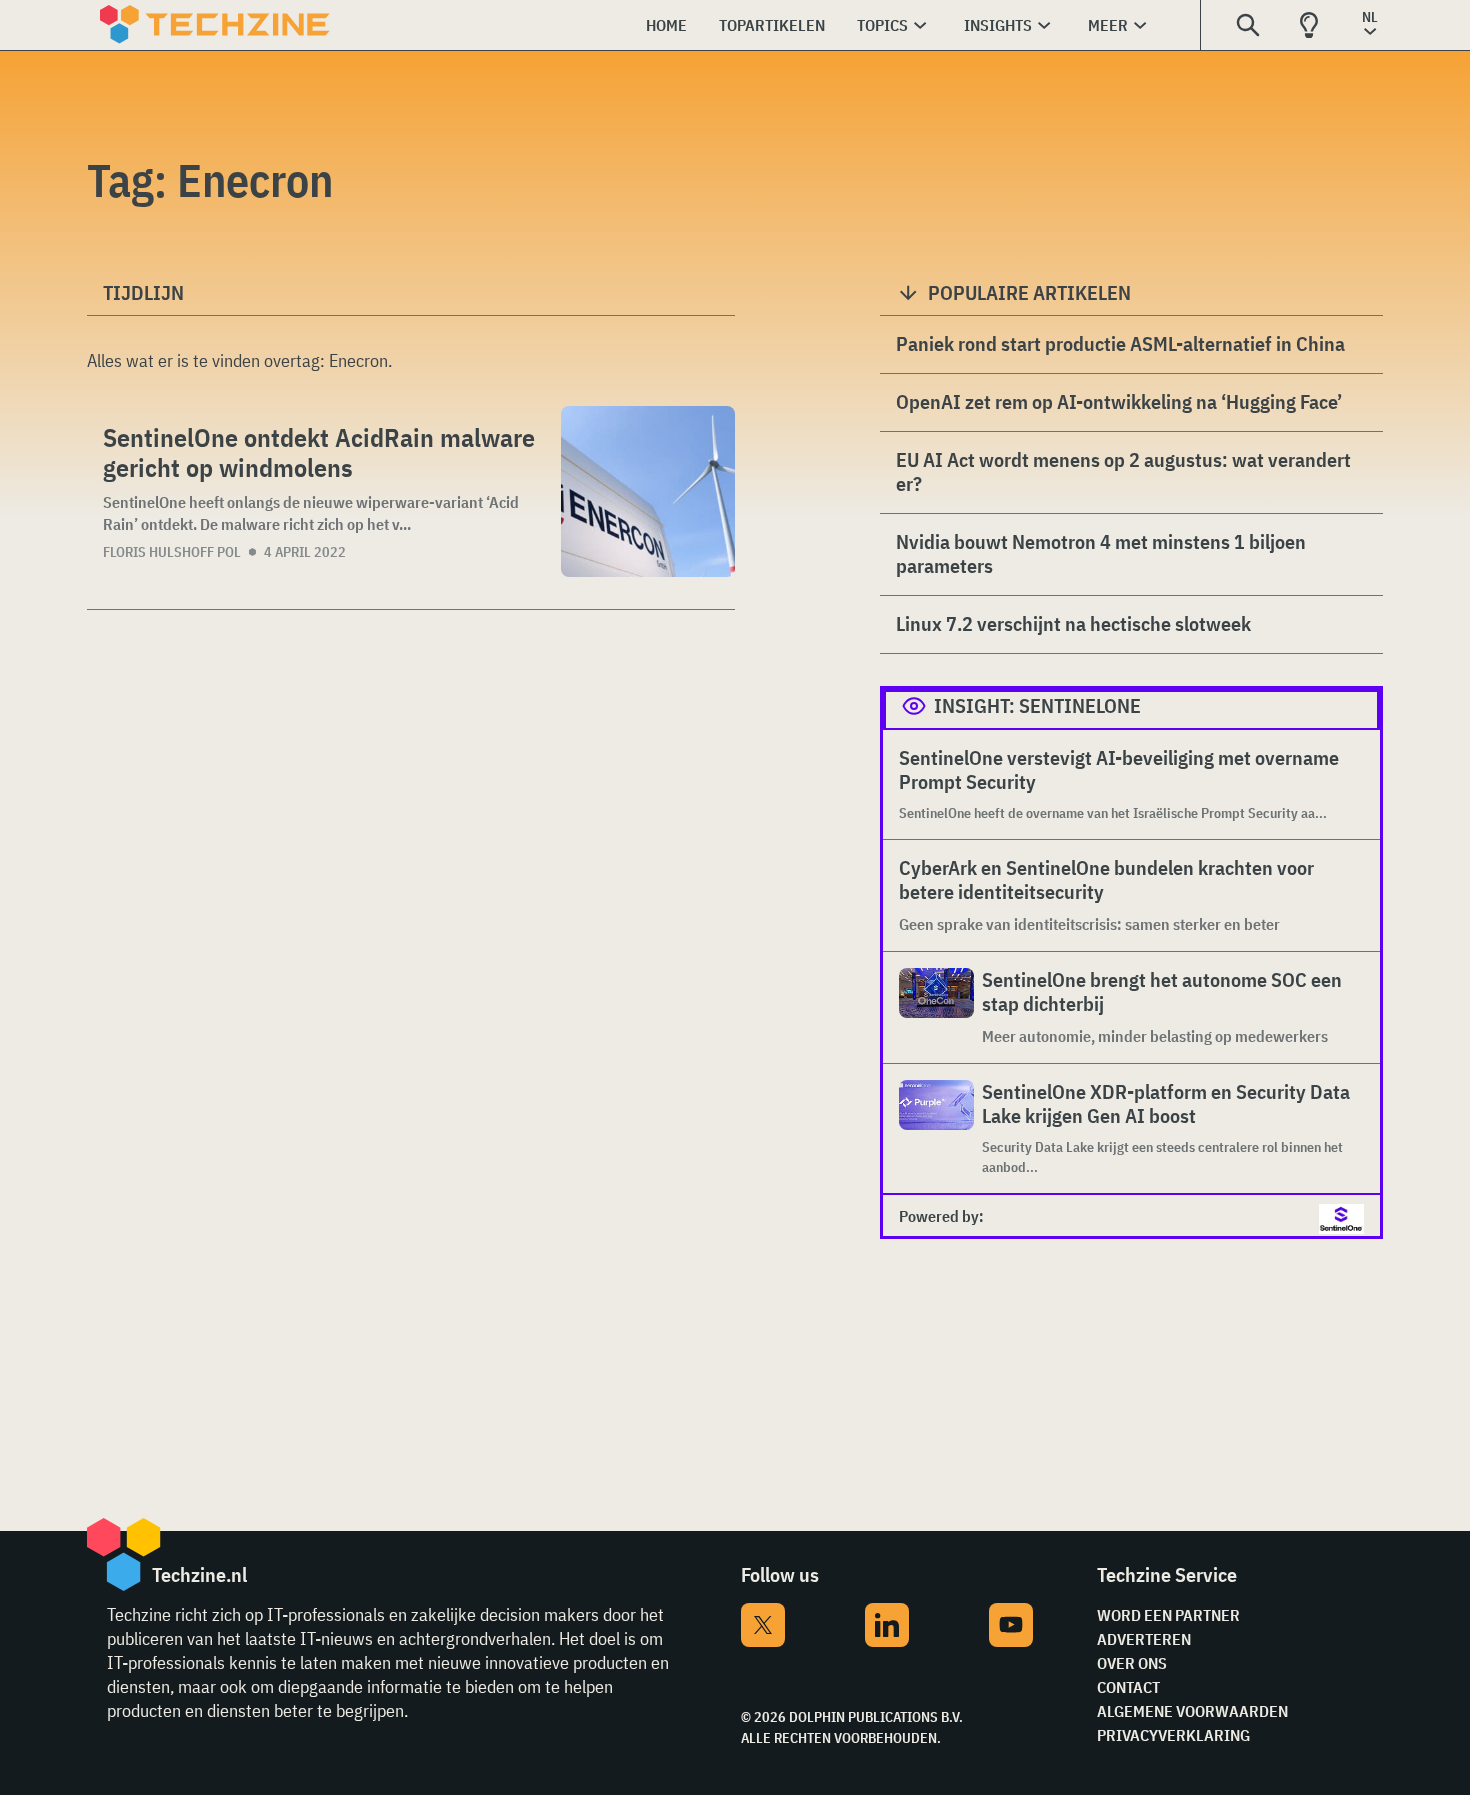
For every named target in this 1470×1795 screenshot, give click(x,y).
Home (666, 25)
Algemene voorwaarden (1192, 1711)
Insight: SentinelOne (1037, 705)
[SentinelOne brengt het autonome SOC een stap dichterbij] (936, 1007)
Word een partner (1168, 1615)
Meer (1108, 25)
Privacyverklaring (1173, 1735)
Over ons (1132, 1663)
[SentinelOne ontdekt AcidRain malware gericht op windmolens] (648, 491)
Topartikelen (772, 25)
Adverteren (1144, 1639)
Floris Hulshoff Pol (172, 552)
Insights (998, 25)
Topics (882, 25)
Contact (1128, 1687)
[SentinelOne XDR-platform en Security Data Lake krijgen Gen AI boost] (936, 1128)
